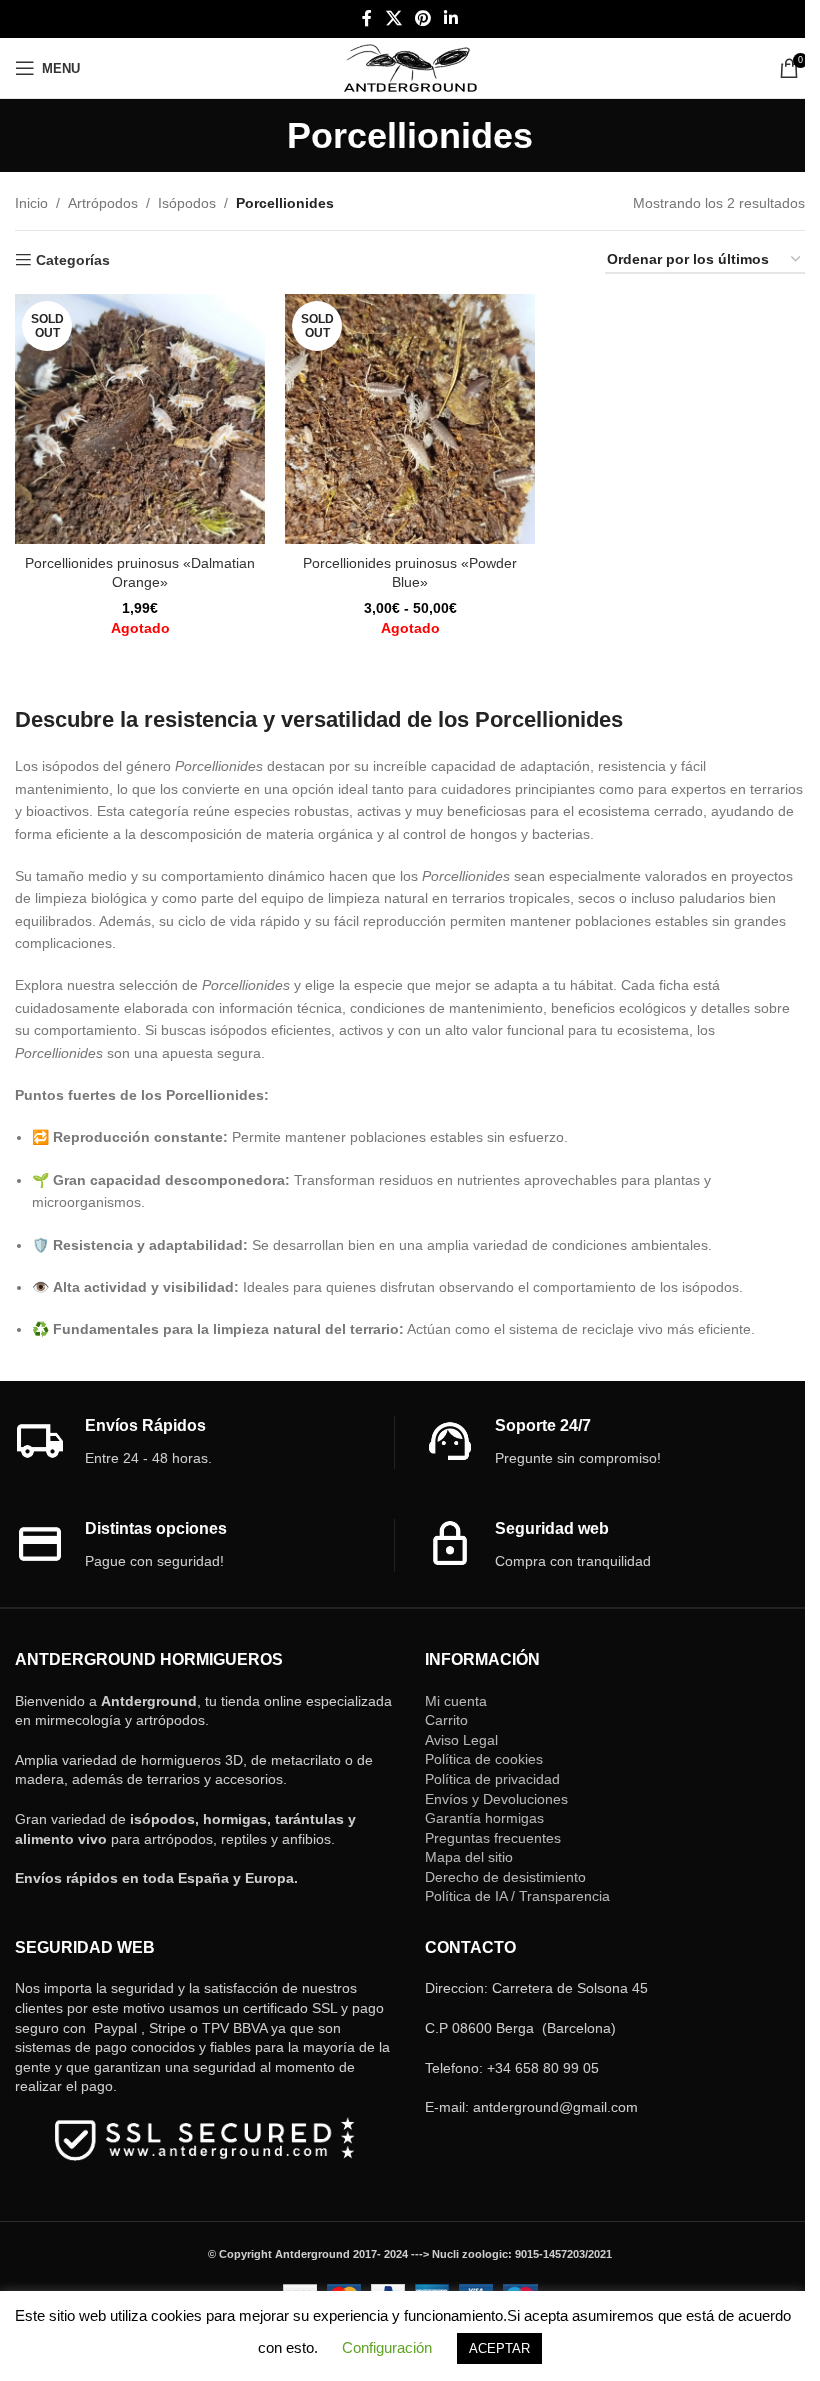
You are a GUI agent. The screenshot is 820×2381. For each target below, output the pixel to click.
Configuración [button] (387, 2347)
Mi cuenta (456, 1701)
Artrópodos (103, 203)
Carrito (446, 1720)
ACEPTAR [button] (499, 2348)
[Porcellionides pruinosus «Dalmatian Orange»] (140, 419)
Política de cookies (484, 1759)
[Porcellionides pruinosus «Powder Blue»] (410, 419)
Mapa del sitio (469, 1857)
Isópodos (187, 203)
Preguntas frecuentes (493, 1838)
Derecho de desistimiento (505, 1877)
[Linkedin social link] (451, 18)
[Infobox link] (204, 1442)
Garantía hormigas (484, 1818)
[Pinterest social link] (422, 18)
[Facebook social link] (367, 18)
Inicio (31, 203)
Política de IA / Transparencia (517, 1896)
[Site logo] (410, 67)
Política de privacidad (492, 1779)
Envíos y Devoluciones (496, 1799)
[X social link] (393, 18)
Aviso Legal (461, 1740)
